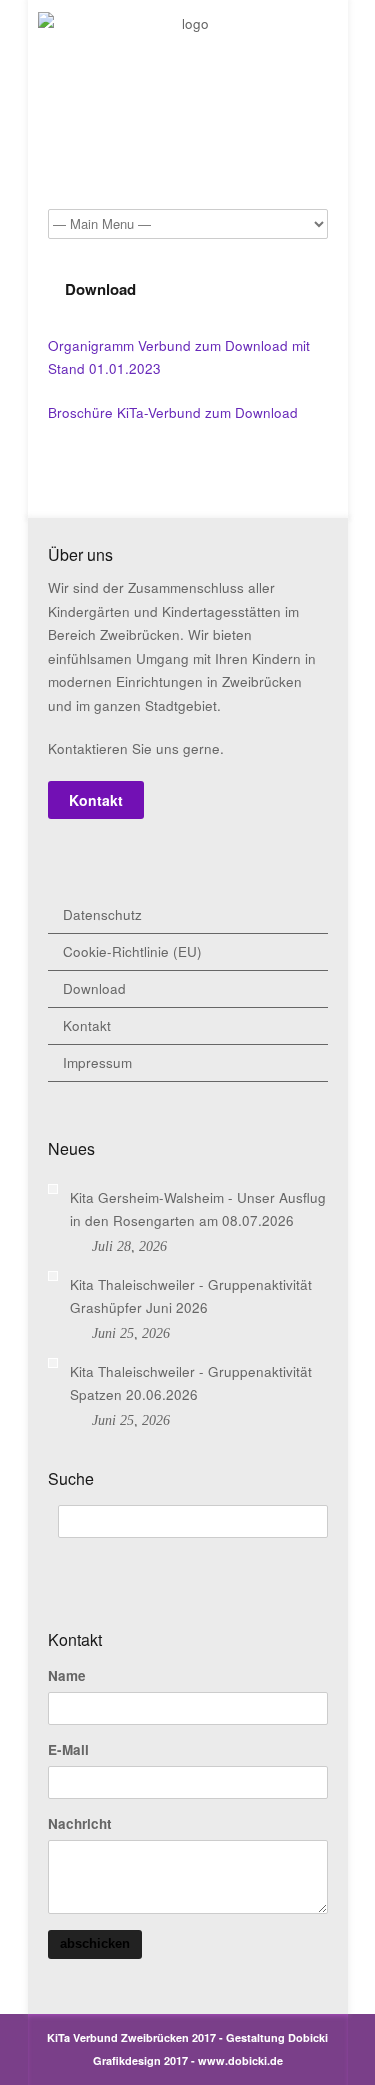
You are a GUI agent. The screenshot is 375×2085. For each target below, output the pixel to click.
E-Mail (68, 1750)
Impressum (97, 1062)
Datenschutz (102, 914)
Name (67, 1676)
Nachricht (80, 1824)
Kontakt (96, 800)
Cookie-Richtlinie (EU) (132, 951)
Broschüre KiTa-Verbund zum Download (173, 412)
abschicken (95, 1943)
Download (94, 988)
